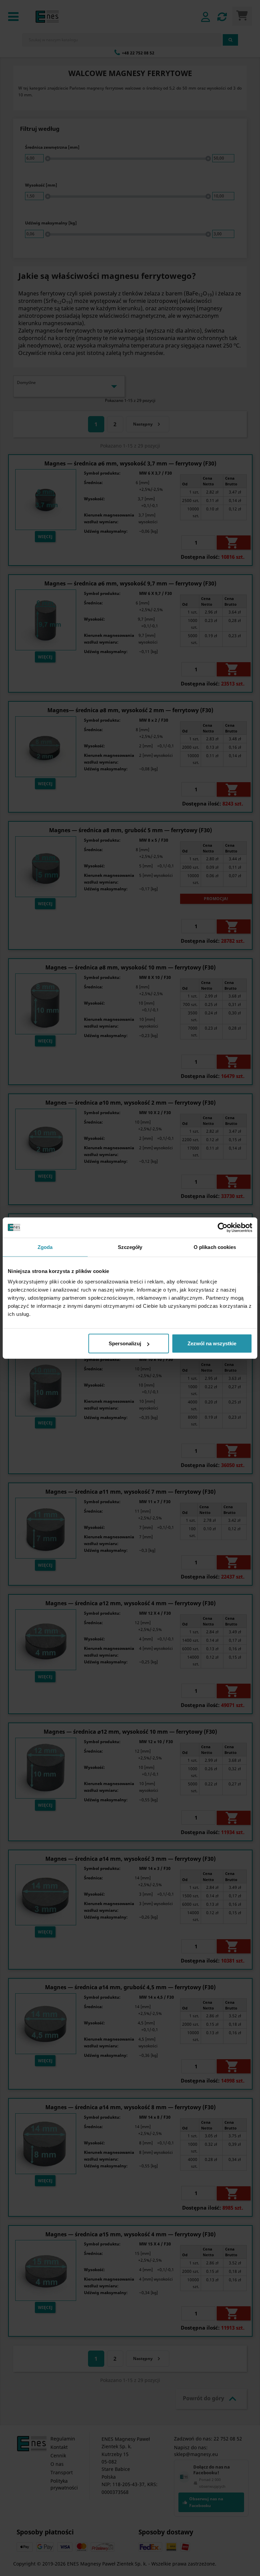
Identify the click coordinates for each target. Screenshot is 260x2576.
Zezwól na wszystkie (212, 1343)
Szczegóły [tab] (130, 1247)
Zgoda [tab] (45, 1247)
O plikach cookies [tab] (215, 1247)
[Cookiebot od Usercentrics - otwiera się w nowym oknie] (223, 1227)
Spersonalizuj (125, 1343)
